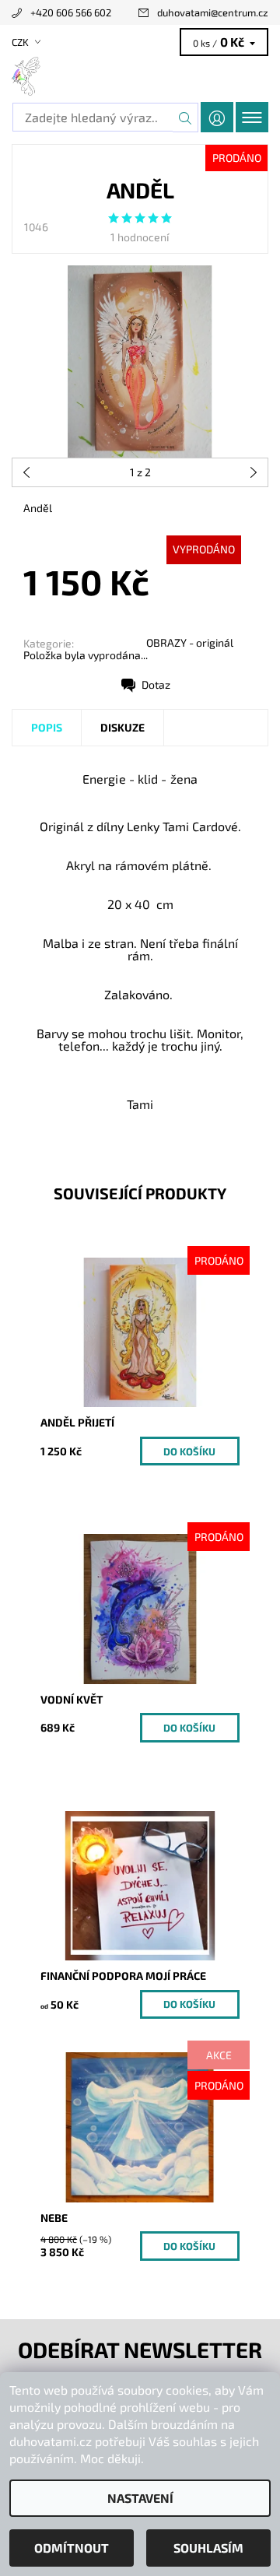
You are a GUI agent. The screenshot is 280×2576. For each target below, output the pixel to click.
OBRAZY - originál (190, 642)
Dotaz (156, 684)
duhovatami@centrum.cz (213, 12)
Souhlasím (208, 2548)
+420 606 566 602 (71, 12)
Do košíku (189, 1451)
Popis (47, 727)
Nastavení (140, 2498)
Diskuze (122, 727)
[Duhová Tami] (140, 76)
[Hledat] (185, 118)
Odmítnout (72, 2548)
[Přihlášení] (217, 117)
